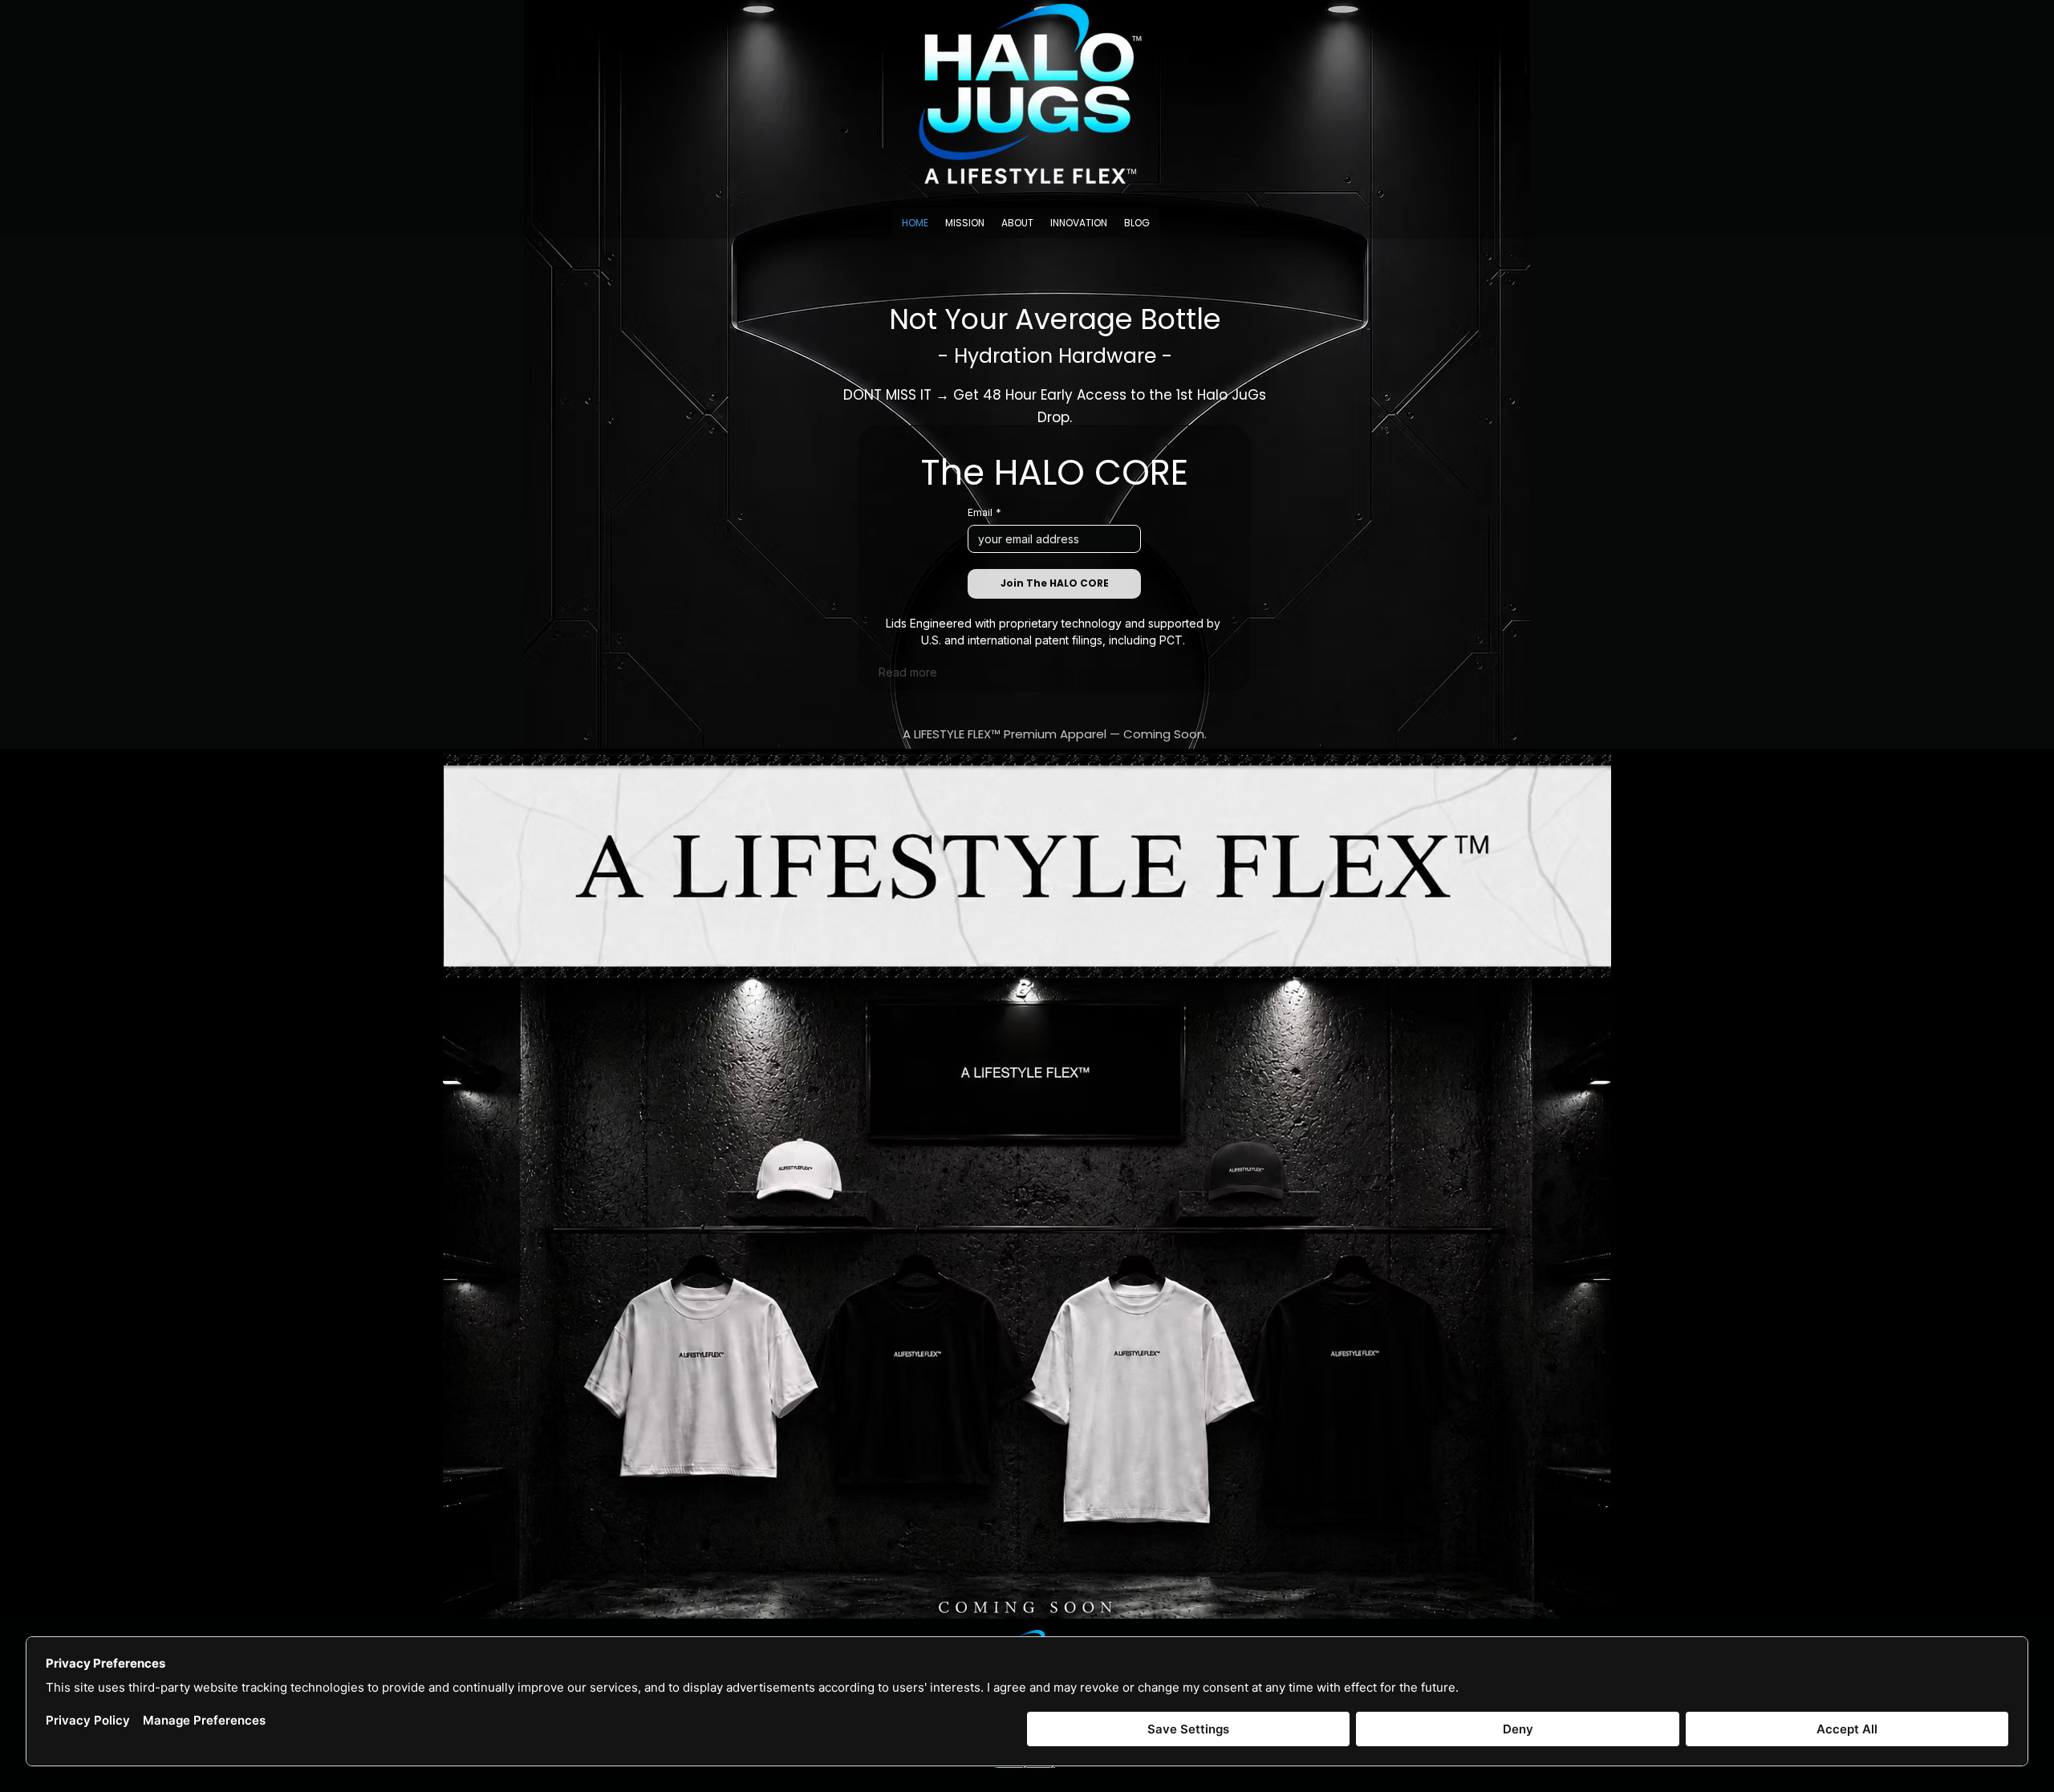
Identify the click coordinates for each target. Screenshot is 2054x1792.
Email (984, 512)
